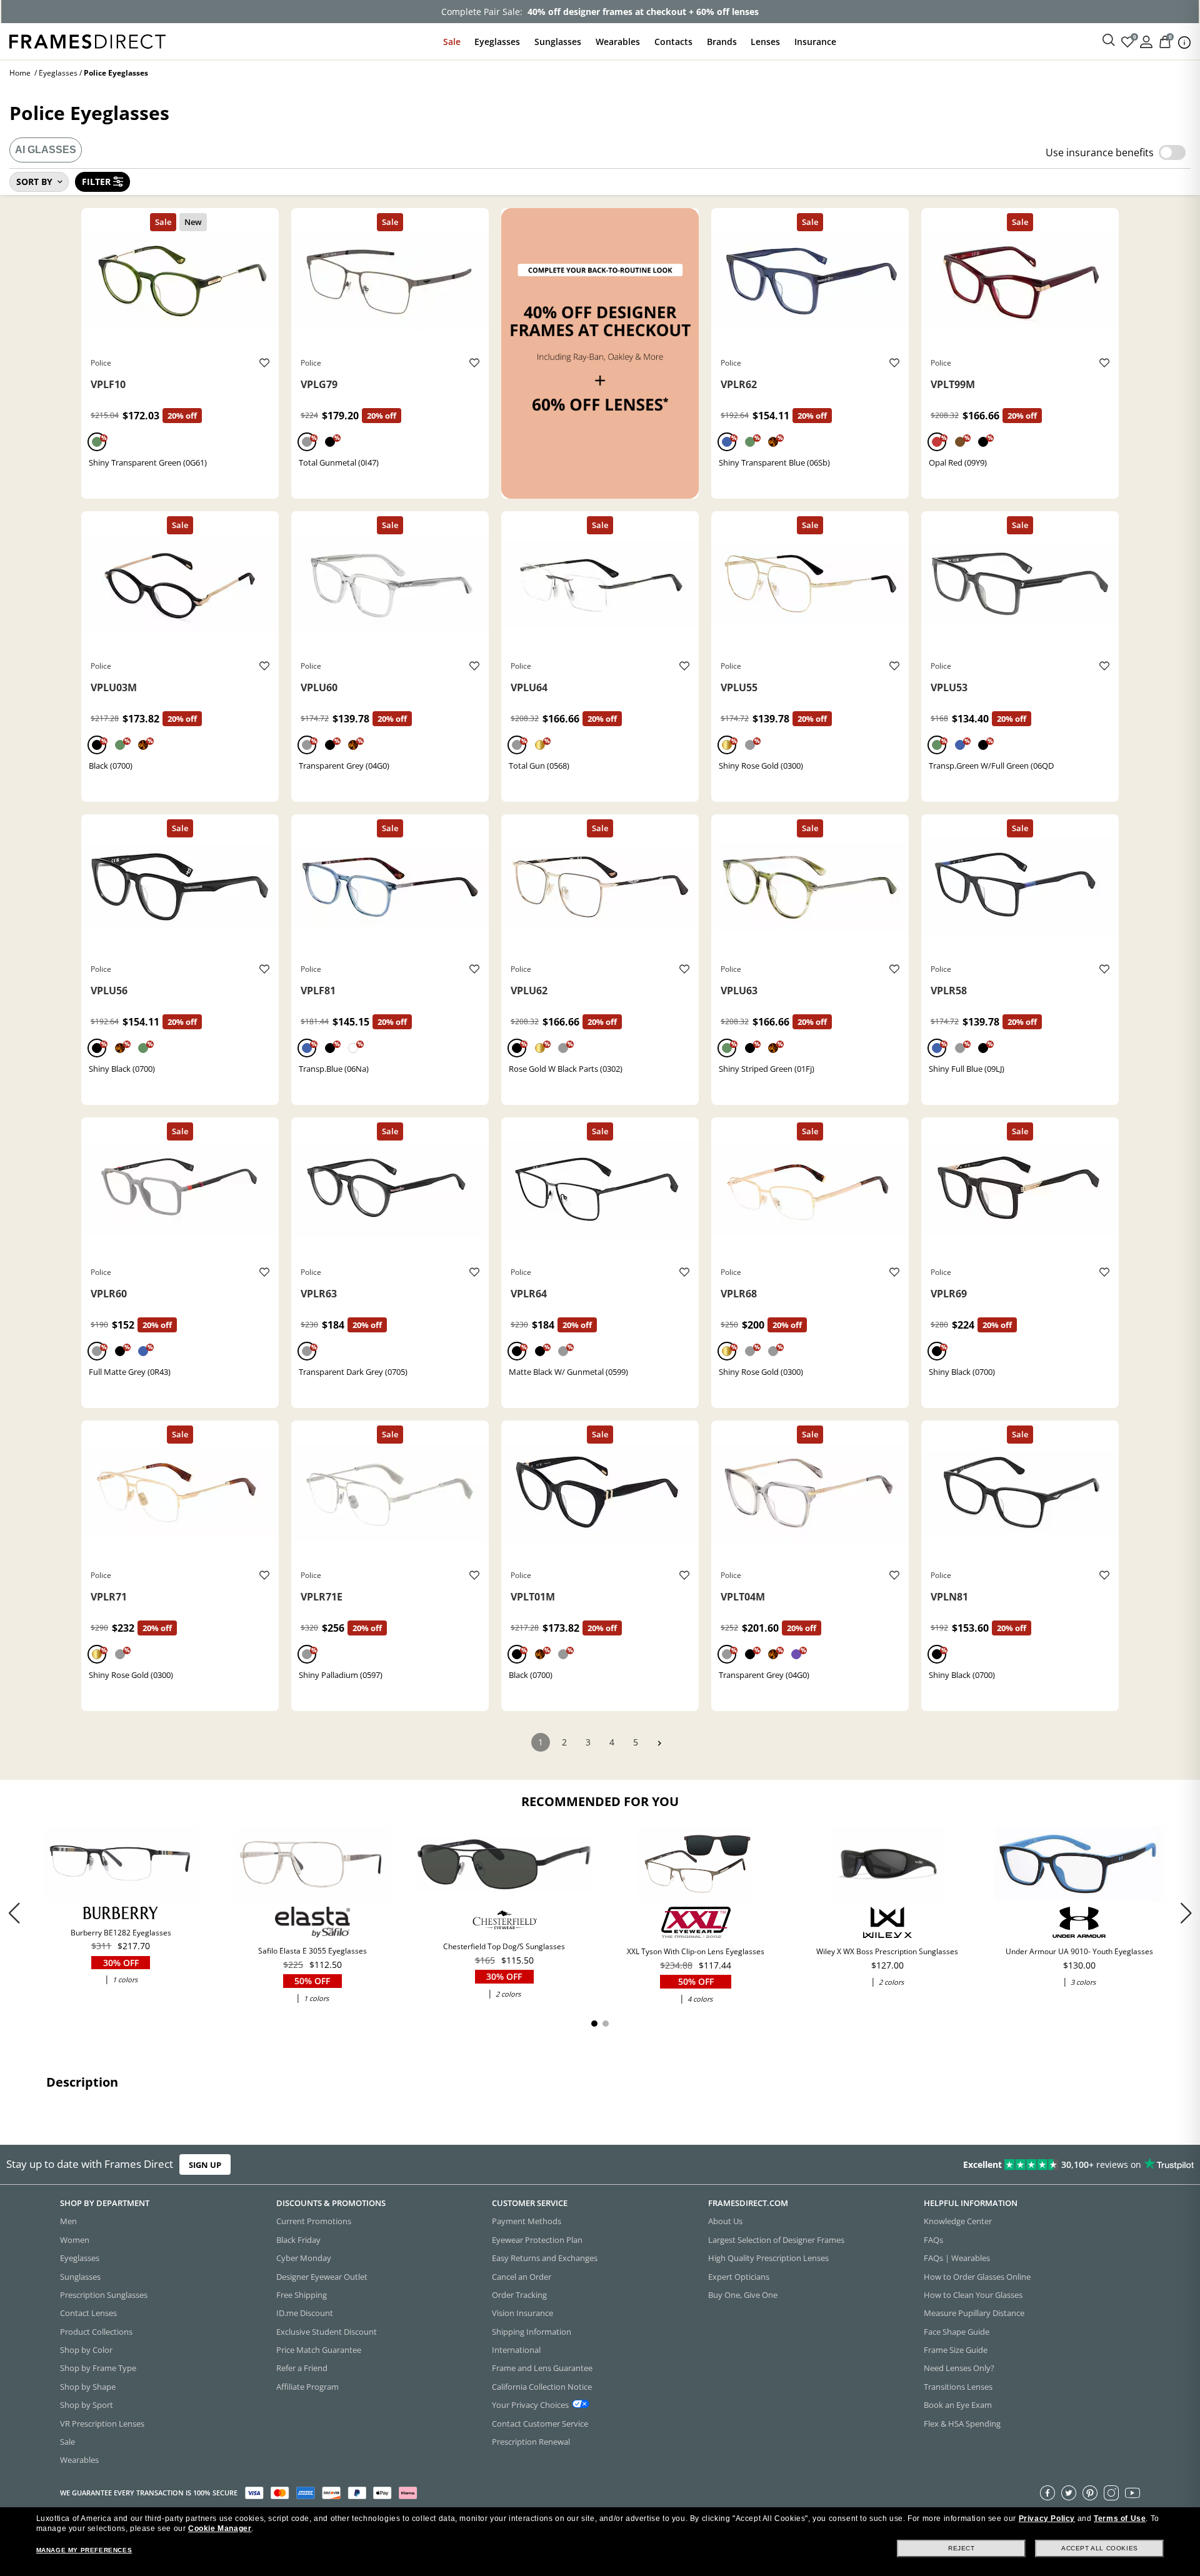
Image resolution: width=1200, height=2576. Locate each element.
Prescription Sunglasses (104, 2295)
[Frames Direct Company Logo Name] (87, 40)
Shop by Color (86, 2350)
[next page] (659, 1743)
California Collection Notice (542, 2387)
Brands (722, 42)
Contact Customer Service (540, 2424)
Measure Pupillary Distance (974, 2314)
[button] (1186, 1913)
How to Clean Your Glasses (973, 2295)
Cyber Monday (304, 2259)
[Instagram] (1111, 2493)
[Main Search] (1109, 41)
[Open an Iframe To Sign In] (1146, 41)
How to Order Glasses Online (977, 2277)
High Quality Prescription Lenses (768, 2259)
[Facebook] (1047, 2493)
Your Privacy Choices (530, 2405)
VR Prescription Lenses (102, 2424)
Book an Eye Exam (958, 2405)
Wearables (618, 42)
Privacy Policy (1047, 2519)
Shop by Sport (87, 2405)
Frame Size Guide (956, 2350)
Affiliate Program (307, 2387)
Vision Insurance (522, 2314)
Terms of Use (1120, 2519)
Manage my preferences (84, 2550)
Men (68, 2222)
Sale (452, 42)
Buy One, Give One (743, 2295)
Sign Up (205, 2165)
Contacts (673, 42)
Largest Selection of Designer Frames (776, 2240)
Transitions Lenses (958, 2387)
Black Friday (298, 2240)
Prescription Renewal (531, 2442)
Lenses (765, 42)
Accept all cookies (1100, 2548)
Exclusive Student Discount (327, 2332)
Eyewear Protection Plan (537, 2240)
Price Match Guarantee (319, 2350)
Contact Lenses (88, 2314)
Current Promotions (314, 2222)
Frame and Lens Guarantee (542, 2369)
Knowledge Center (958, 2222)
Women (75, 2240)
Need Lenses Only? (959, 2369)
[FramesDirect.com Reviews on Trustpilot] (946, 2165)
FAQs (933, 2240)
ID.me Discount (305, 2314)
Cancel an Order (522, 2277)
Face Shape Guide (957, 2332)
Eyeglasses (497, 42)
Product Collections (96, 2332)
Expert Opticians (739, 2277)
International (516, 2350)
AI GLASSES (46, 150)
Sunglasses (558, 42)
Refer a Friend (302, 2369)
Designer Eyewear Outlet (322, 2277)
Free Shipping (302, 2295)
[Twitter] (1069, 2493)
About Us (725, 2222)
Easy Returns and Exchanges (545, 2259)
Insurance (815, 42)
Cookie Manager (220, 2529)
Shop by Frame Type (98, 2369)
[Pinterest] (1090, 2493)
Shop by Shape (88, 2387)
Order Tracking (519, 2295)
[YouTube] (1132, 2493)
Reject (962, 2548)
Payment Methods (527, 2222)
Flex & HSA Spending (962, 2424)
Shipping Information (532, 2332)
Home (20, 73)
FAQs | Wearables (957, 2259)
